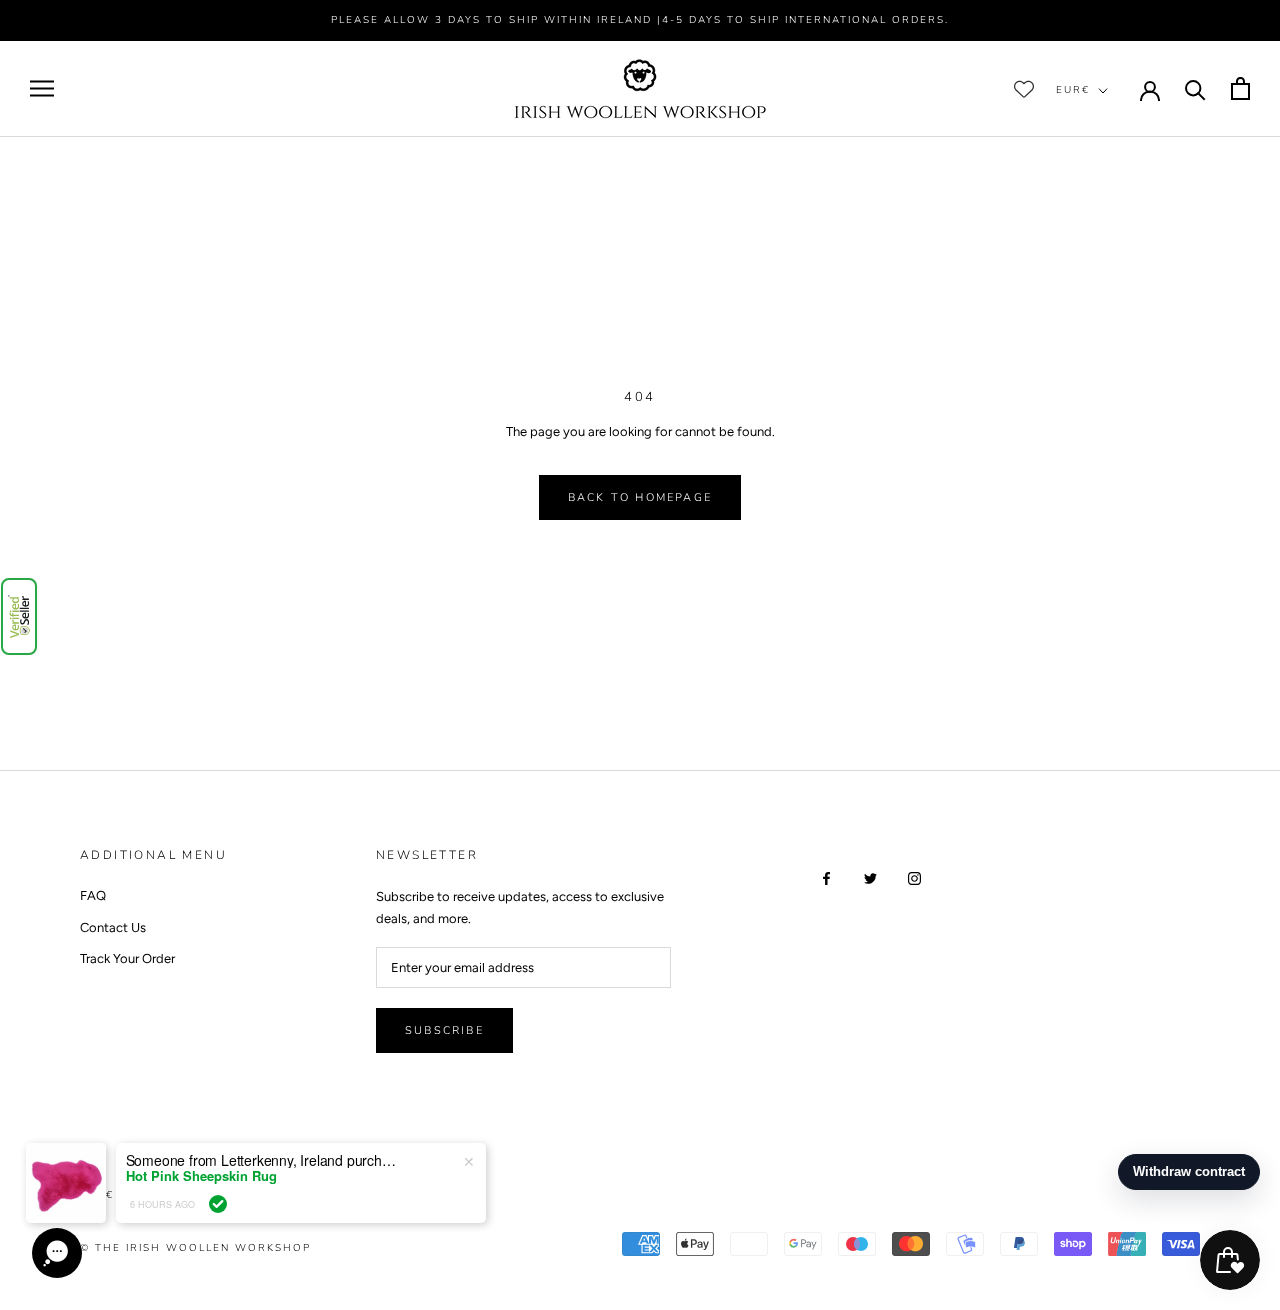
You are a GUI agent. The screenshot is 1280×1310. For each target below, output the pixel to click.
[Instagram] (914, 876)
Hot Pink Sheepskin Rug (201, 1176)
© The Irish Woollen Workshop (195, 1248)
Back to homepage (640, 497)
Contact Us (113, 927)
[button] (19, 616)
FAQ (93, 895)
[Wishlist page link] (1024, 89)
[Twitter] (870, 876)
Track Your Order (127, 958)
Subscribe (444, 1030)
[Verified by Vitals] (218, 1204)
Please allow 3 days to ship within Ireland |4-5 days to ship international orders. (640, 20)
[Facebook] (826, 876)
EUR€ (1073, 90)
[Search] (1195, 88)
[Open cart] (1240, 88)
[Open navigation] (42, 88)
